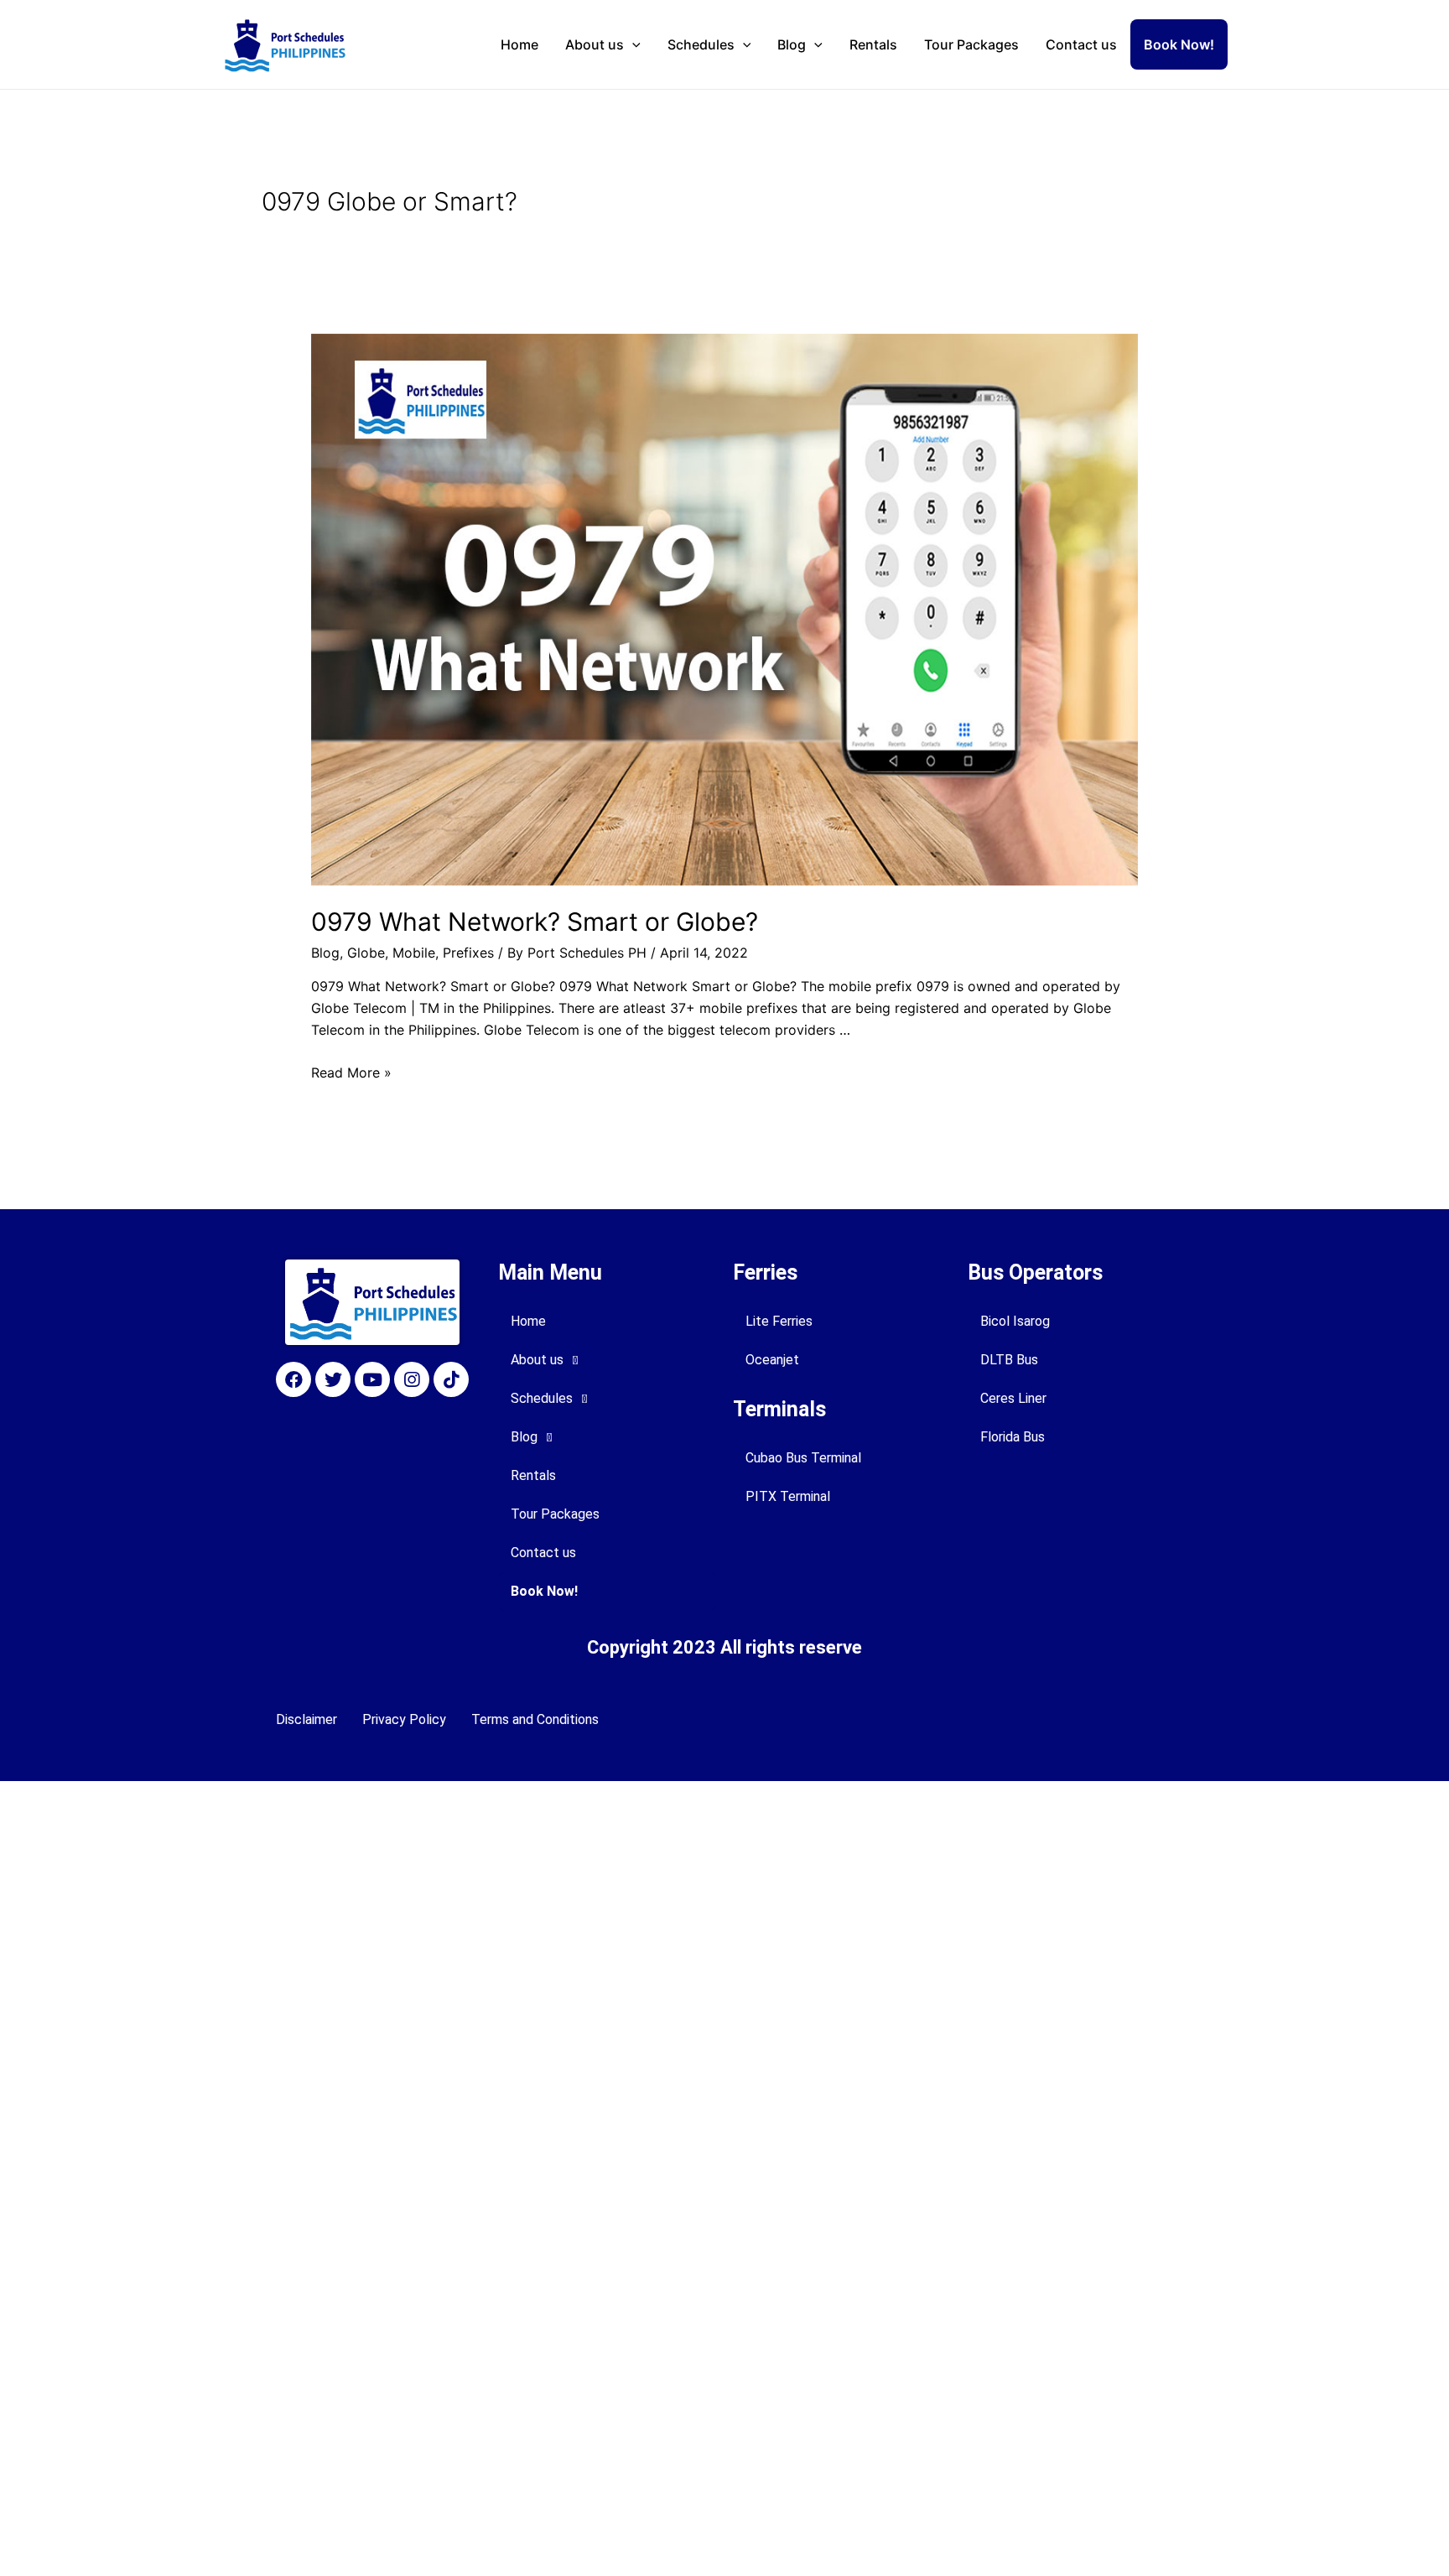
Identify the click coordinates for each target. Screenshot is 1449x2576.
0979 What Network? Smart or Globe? (535, 922)
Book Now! (1179, 44)
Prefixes (468, 953)
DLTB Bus (1009, 1360)
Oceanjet (772, 1360)
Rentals (873, 44)
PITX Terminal (788, 1496)
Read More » (351, 1072)
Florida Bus (1013, 1437)
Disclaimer (306, 1719)
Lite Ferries (779, 1321)
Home (519, 44)
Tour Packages (971, 44)
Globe (366, 953)
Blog (792, 44)
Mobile (414, 953)
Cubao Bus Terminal (803, 1458)
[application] (632, 44)
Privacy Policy (404, 1719)
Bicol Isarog (1015, 1321)
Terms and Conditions (535, 1719)
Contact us (1081, 44)
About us (595, 44)
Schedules (701, 44)
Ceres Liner (1013, 1398)
